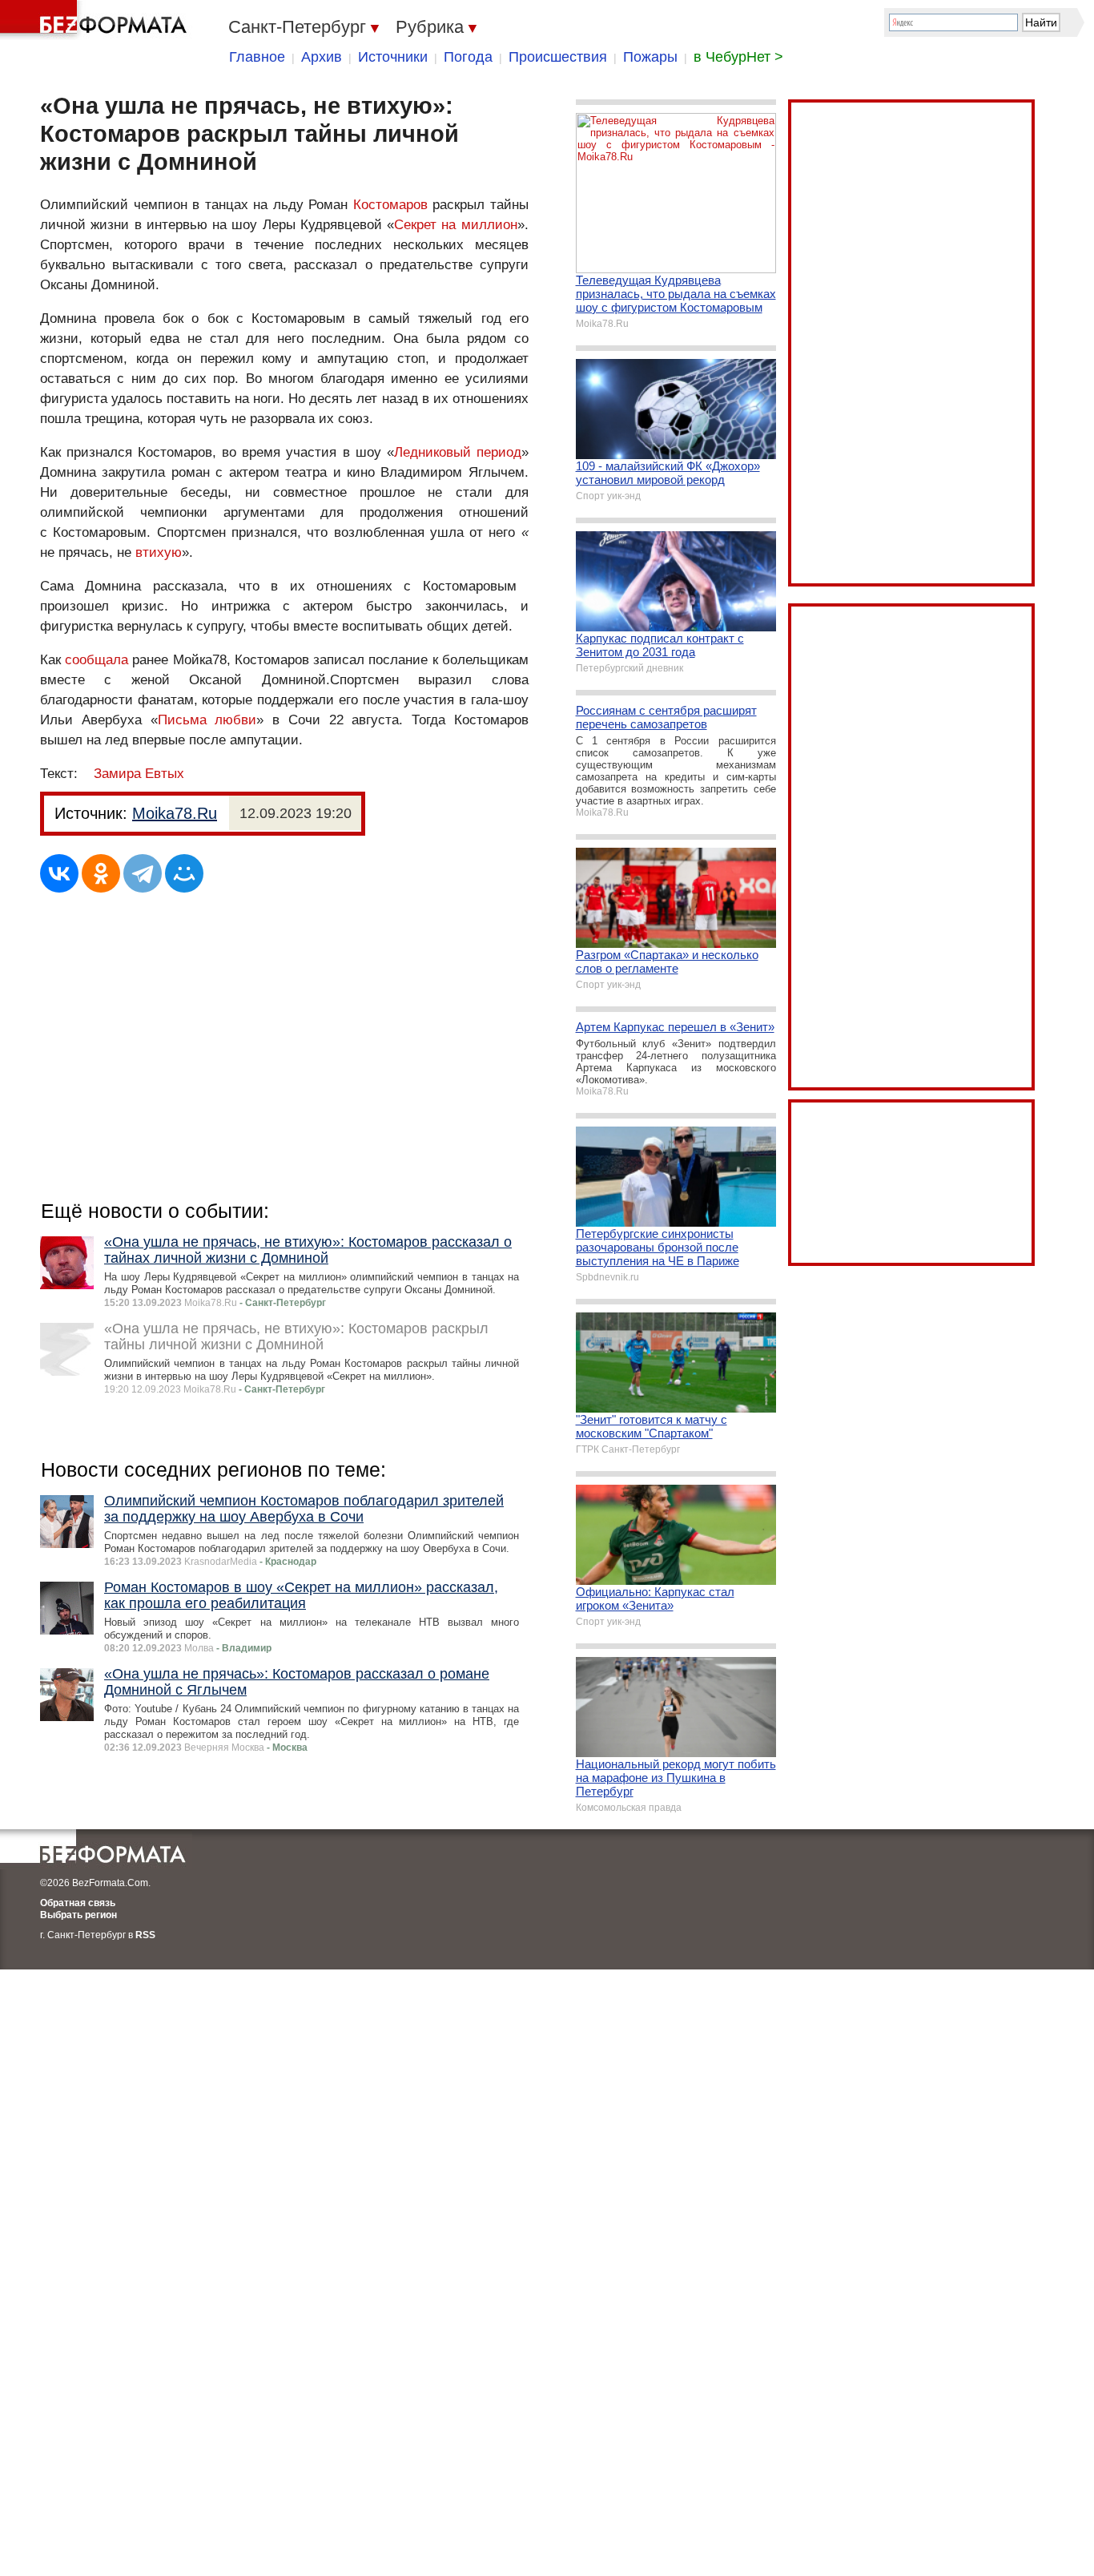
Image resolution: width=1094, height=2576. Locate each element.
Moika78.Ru (175, 813)
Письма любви (207, 720)
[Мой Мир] (184, 873)
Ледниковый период (458, 452)
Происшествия (558, 57)
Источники (393, 57)
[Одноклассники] (101, 873)
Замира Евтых (139, 774)
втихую (159, 552)
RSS (145, 1935)
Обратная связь (78, 1903)
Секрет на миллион (456, 225)
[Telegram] (143, 873)
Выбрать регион (78, 1915)
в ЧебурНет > (738, 57)
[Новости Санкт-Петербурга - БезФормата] (96, 20)
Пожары (650, 57)
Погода (468, 57)
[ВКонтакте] (59, 873)
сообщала (97, 660)
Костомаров (390, 205)
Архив (322, 57)
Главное (257, 57)
